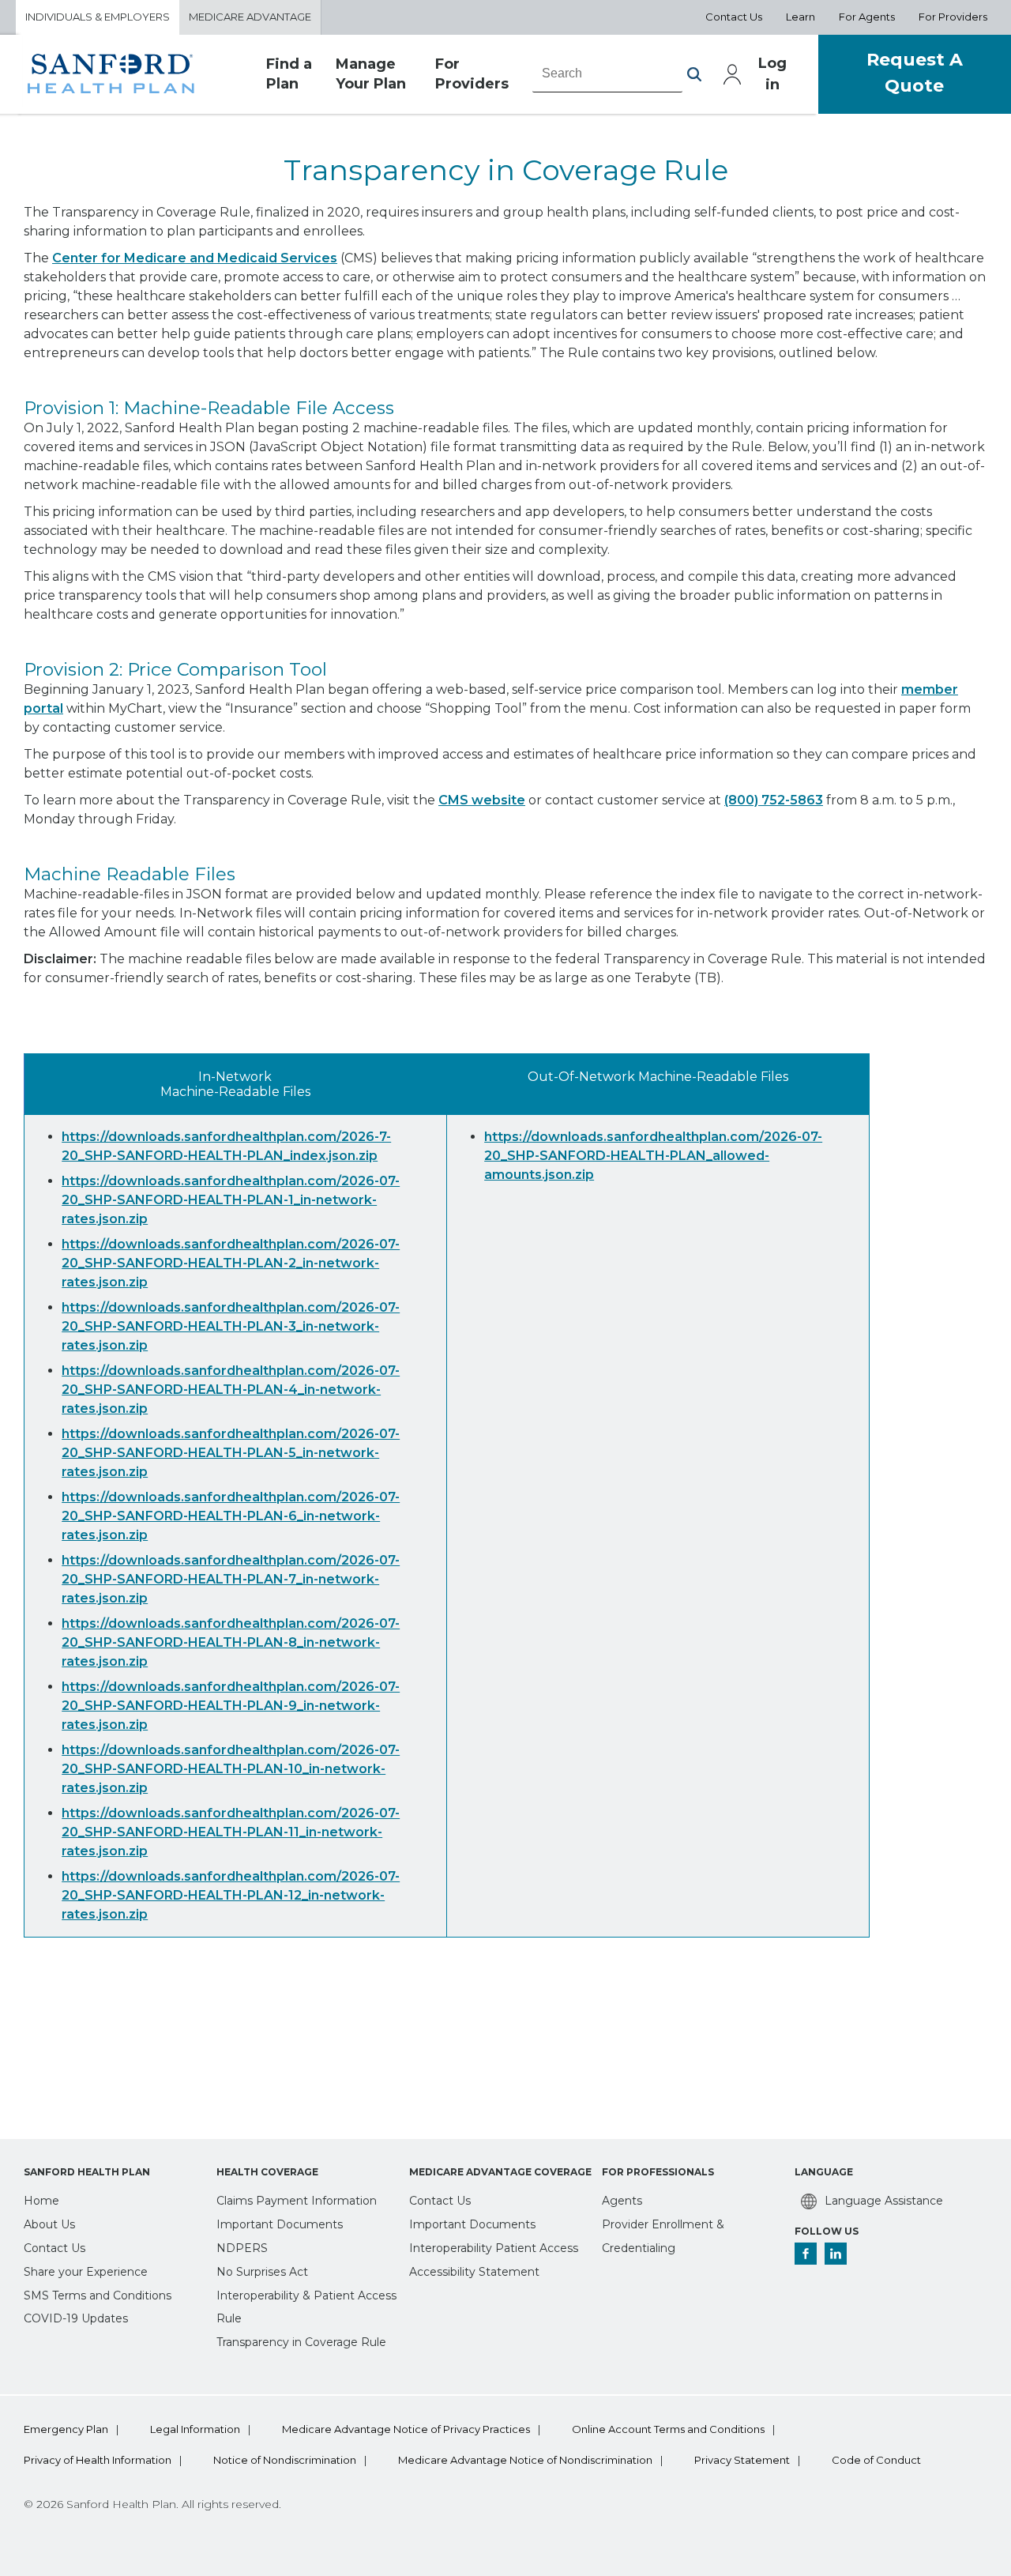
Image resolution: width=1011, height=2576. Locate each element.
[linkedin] (836, 2254)
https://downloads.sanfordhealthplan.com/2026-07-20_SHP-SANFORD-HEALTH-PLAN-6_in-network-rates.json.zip (231, 1516)
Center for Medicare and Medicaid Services (195, 258)
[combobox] (607, 73)
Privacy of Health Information (98, 2460)
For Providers (953, 17)
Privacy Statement (742, 2460)
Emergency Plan (66, 2429)
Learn (801, 17)
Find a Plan (289, 74)
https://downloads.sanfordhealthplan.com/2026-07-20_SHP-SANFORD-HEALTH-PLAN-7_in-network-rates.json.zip (231, 1579)
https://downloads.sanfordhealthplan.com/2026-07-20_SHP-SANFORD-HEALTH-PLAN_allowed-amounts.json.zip (653, 1156)
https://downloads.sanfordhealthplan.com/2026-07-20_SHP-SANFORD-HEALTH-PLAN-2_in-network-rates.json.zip (231, 1263)
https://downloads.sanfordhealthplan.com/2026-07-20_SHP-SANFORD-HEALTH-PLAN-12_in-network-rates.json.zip (231, 1895)
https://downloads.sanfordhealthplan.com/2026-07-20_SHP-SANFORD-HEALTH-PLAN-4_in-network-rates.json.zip (231, 1390)
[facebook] (806, 2254)
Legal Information (195, 2429)
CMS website (482, 800)
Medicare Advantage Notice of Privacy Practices (406, 2429)
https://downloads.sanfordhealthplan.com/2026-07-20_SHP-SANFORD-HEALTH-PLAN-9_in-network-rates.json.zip (231, 1706)
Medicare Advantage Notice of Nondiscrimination (525, 2460)
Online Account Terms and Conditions (668, 2429)
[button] (694, 74)
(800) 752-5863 (774, 800)
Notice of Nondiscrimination (285, 2460)
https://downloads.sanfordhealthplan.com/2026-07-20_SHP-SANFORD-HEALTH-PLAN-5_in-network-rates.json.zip (231, 1453)
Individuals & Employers (98, 17)
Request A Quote (915, 73)
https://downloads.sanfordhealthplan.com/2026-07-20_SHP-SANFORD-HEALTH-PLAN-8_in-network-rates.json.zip (231, 1642)
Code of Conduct (876, 2460)
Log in (772, 74)
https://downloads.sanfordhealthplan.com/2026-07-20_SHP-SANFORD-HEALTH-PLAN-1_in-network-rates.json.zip (231, 1200)
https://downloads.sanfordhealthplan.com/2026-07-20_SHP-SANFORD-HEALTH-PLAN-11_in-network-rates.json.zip (231, 1832)
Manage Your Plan (371, 74)
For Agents (867, 17)
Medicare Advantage (250, 17)
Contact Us (734, 17)
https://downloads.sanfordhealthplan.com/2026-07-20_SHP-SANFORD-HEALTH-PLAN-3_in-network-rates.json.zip (231, 1326)
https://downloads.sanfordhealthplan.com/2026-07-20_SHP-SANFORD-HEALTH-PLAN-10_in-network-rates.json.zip (231, 1769)
